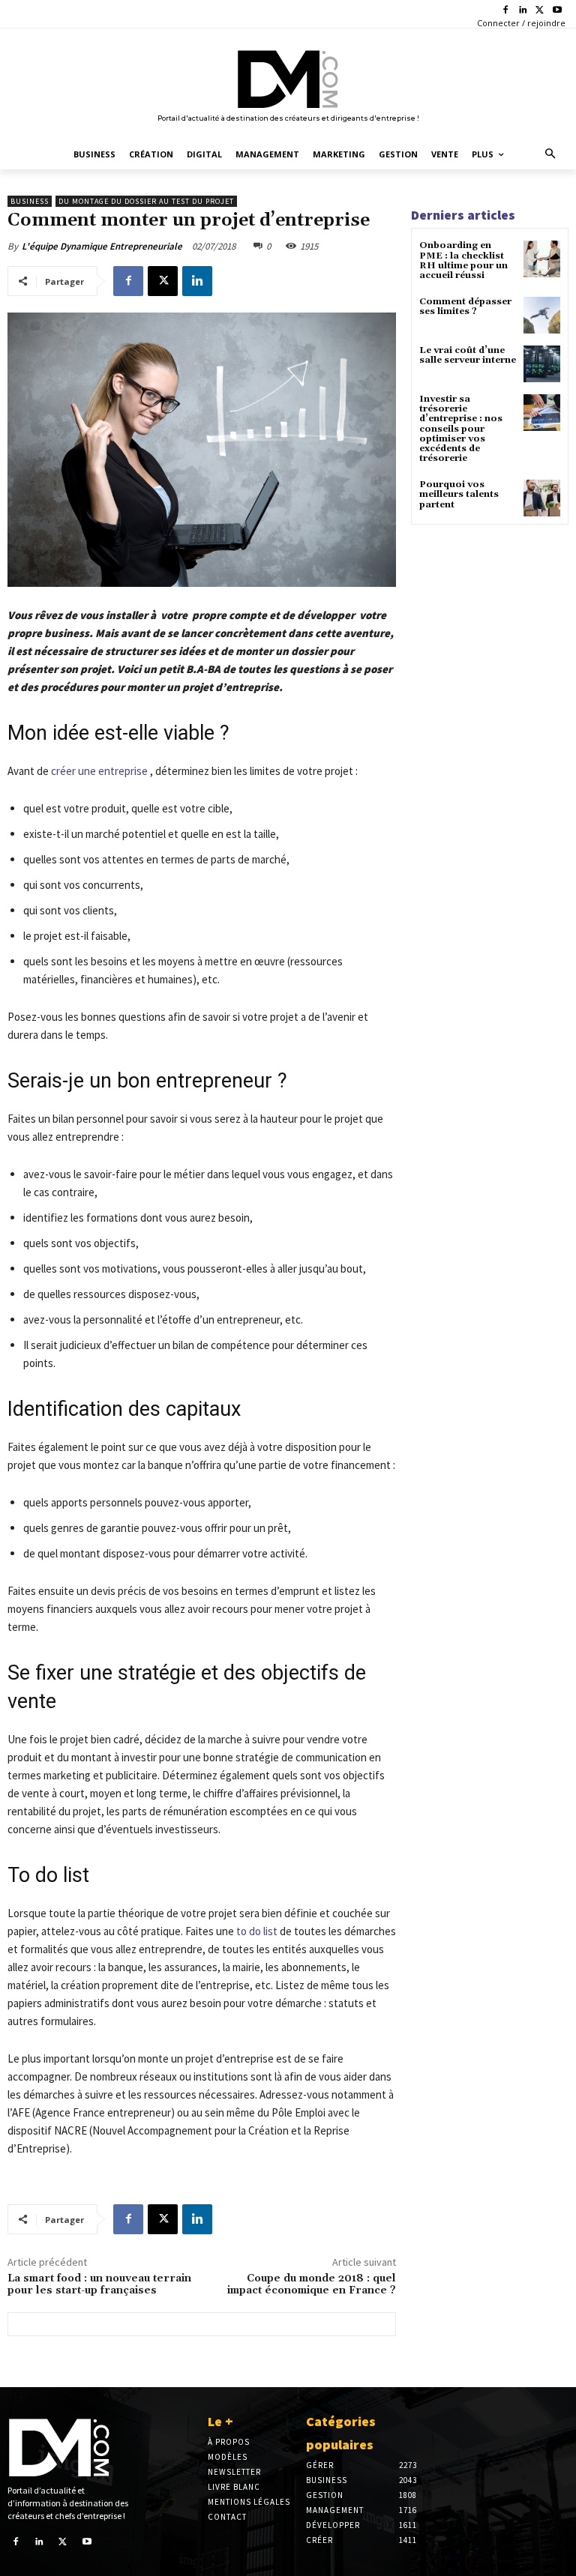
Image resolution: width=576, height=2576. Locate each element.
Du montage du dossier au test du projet (146, 201)
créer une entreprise (99, 771)
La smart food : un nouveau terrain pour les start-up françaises (99, 2285)
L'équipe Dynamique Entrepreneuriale (102, 246)
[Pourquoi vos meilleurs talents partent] (542, 498)
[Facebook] (506, 11)
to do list (257, 1931)
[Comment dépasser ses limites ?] (542, 315)
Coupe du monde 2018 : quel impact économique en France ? (312, 2285)
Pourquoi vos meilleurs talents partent (459, 494)
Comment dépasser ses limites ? (465, 307)
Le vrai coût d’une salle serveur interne (468, 355)
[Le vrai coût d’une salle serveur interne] (542, 364)
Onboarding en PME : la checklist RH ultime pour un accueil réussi (463, 260)
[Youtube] (557, 11)
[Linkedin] (523, 11)
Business (30, 201)
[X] (540, 11)
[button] (551, 155)
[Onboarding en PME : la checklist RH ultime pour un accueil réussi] (542, 259)
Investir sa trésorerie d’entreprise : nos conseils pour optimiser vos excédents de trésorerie (461, 429)
